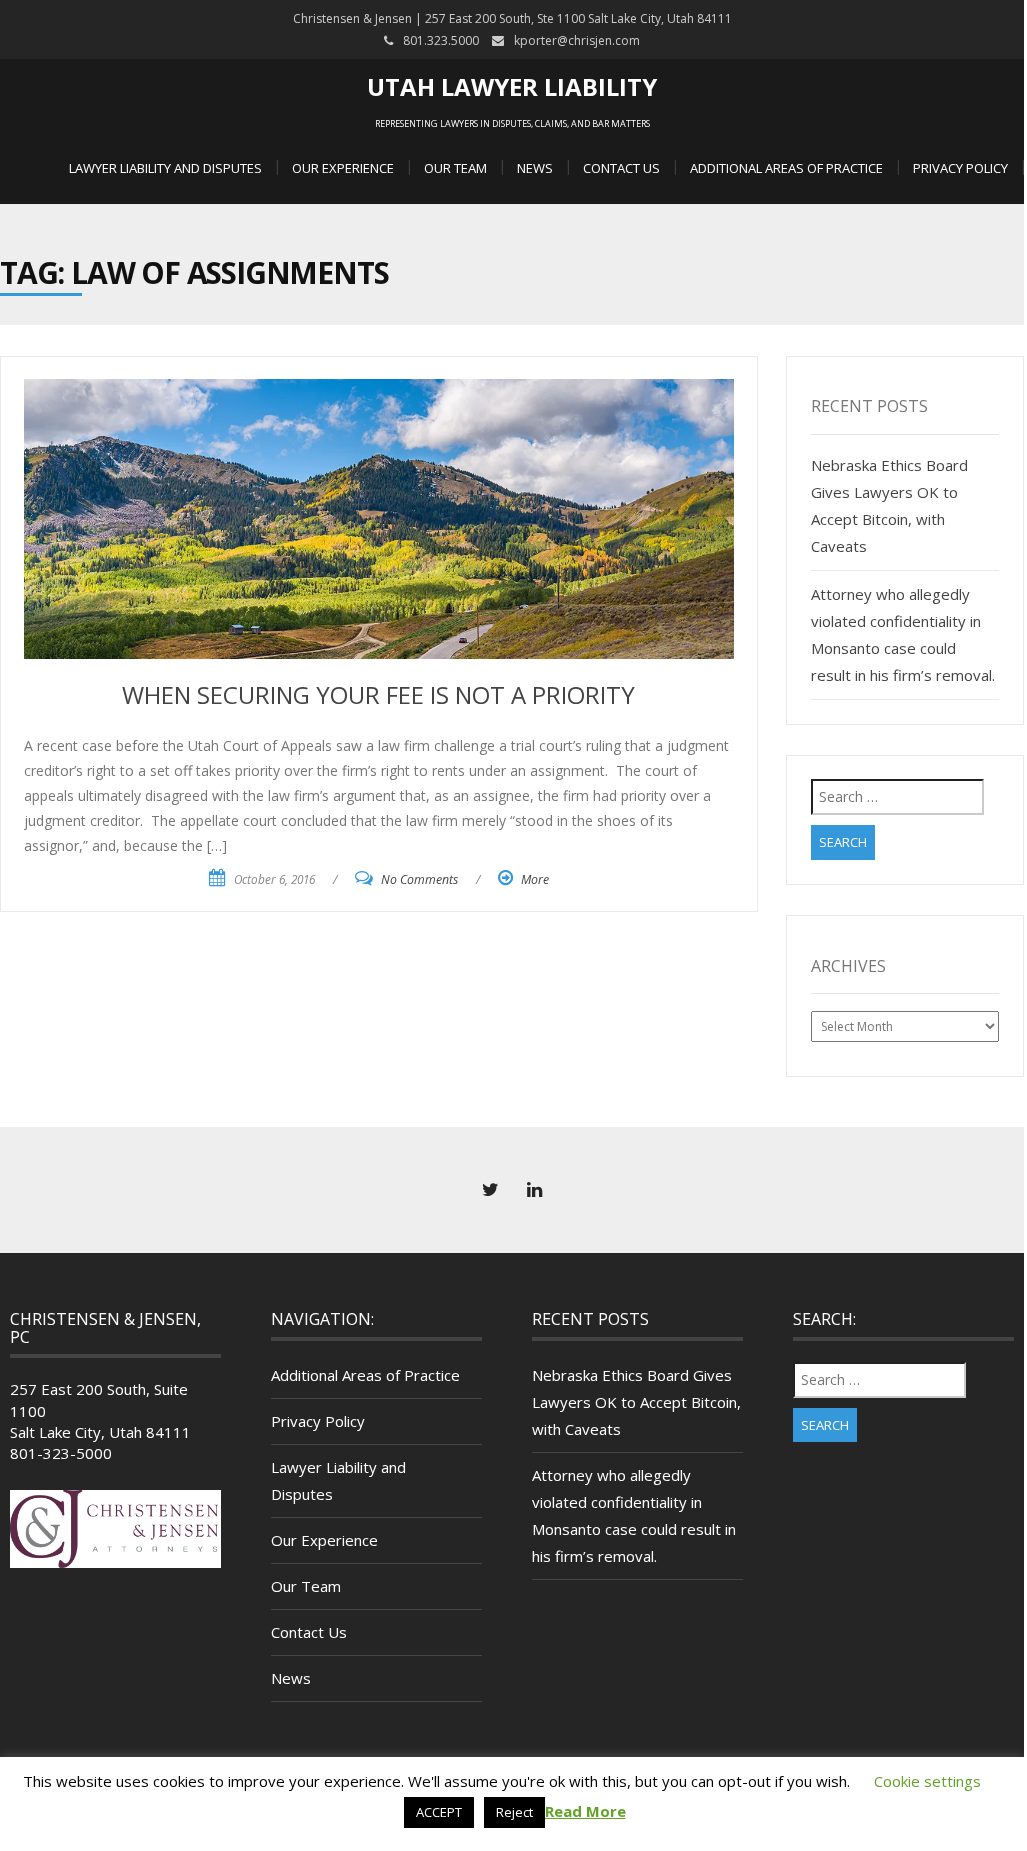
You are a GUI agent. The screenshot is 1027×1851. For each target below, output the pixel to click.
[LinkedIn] (534, 1190)
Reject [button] (514, 1812)
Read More (585, 1811)
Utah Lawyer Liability (512, 86)
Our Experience (343, 168)
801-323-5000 (61, 1453)
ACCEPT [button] (439, 1812)
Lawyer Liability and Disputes (165, 168)
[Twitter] (490, 1190)
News (535, 168)
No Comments (419, 879)
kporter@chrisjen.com (577, 40)
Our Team (455, 168)
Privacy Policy (960, 168)
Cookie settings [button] (927, 1781)
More (535, 879)
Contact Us (621, 168)
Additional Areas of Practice (786, 168)
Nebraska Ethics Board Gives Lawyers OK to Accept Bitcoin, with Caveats (636, 1402)
